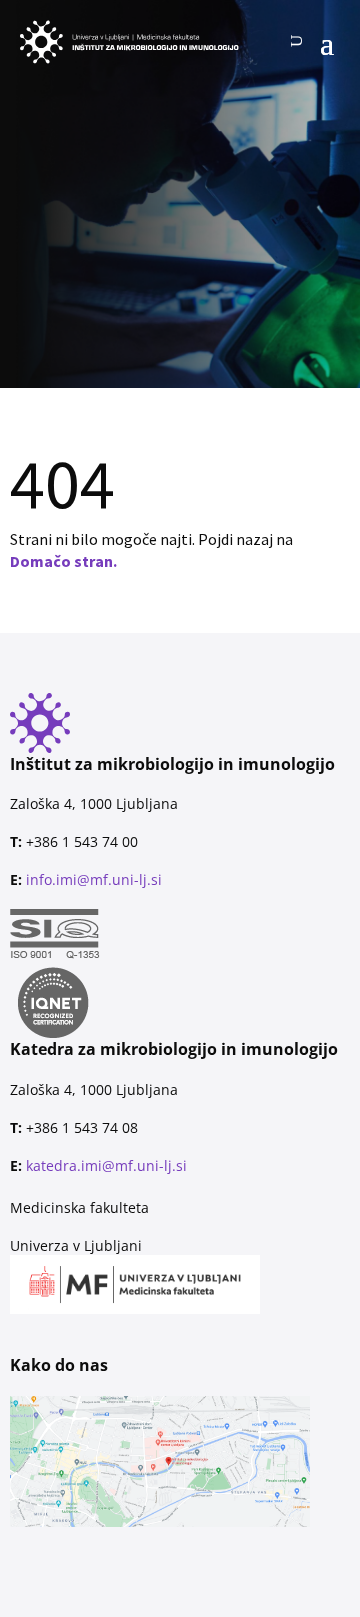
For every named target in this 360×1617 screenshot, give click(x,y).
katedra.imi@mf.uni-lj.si (106, 1165)
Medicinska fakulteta (79, 1207)
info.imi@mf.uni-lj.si (94, 879)
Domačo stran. (63, 561)
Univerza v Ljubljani (76, 1245)
